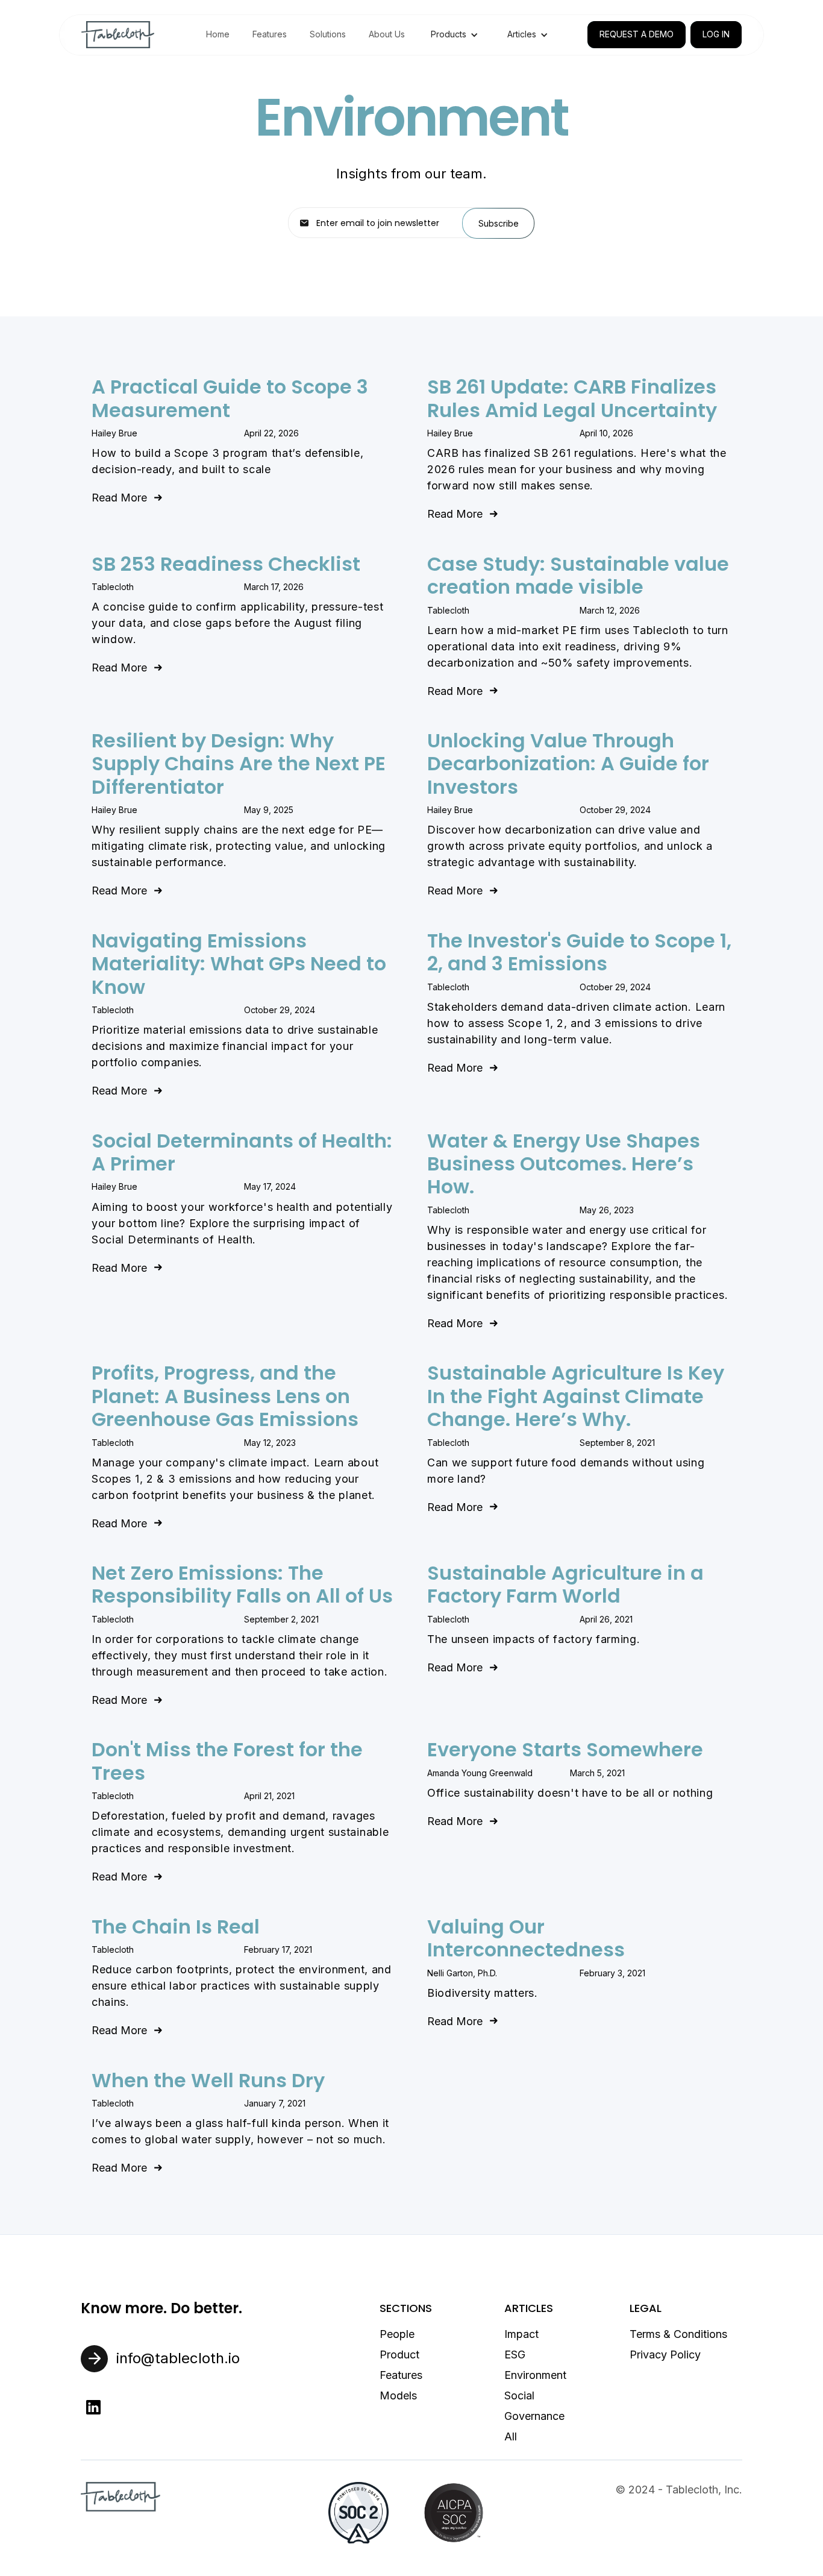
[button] (455, 34)
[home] (118, 35)
